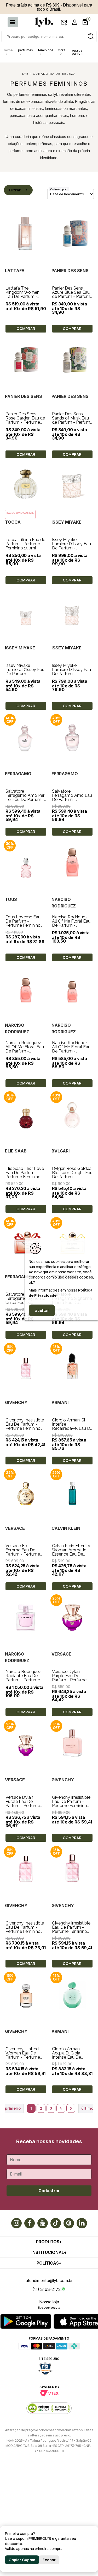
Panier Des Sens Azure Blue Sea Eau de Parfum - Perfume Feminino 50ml (72, 294)
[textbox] (49, 36)
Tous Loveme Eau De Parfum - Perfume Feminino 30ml (23, 923)
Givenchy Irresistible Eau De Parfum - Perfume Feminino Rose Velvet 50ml (71, 1804)
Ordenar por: (59, 189)
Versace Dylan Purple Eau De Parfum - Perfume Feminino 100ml (69, 1678)
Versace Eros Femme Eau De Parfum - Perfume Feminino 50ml (23, 1552)
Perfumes (25, 50)
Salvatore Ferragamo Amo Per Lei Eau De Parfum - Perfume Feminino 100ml (25, 800)
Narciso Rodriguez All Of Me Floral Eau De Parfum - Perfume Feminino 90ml (71, 925)
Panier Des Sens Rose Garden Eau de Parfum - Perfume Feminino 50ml (25, 420)
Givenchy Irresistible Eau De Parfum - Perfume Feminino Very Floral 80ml (25, 1929)
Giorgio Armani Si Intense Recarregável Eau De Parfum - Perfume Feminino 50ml (72, 1428)
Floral (62, 50)
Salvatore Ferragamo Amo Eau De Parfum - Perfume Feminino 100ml (72, 800)
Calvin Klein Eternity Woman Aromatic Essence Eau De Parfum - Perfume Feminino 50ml (71, 1554)
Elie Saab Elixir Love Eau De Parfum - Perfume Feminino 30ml (25, 1175)
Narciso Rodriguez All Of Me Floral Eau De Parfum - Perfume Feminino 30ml (71, 1051)
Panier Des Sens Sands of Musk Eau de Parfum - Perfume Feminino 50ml (72, 420)
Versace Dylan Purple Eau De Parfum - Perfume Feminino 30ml (23, 1804)
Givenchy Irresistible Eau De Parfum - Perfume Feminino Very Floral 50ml (71, 1929)
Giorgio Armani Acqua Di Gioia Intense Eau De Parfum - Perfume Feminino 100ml (69, 2057)
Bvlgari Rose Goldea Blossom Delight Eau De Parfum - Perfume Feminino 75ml (72, 1177)
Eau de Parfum (78, 52)
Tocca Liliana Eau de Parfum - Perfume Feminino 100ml (25, 544)
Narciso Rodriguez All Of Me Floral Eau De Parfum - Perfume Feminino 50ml (25, 1051)
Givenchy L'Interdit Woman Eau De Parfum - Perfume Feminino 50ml (23, 2055)
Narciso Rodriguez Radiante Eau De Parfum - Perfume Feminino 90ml (23, 1678)
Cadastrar (49, 2191)
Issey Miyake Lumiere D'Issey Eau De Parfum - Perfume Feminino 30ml (25, 674)
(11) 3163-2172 (47, 2289)
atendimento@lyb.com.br (49, 2280)
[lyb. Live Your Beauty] (41, 22)
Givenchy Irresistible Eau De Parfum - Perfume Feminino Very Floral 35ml (25, 1426)
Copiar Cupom (22, 2560)
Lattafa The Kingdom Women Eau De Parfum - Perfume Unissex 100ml (22, 296)
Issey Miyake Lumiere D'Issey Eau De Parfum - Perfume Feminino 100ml (71, 548)
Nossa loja (49, 2302)
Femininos (45, 50)
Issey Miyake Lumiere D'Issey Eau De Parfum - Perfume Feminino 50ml (71, 674)
